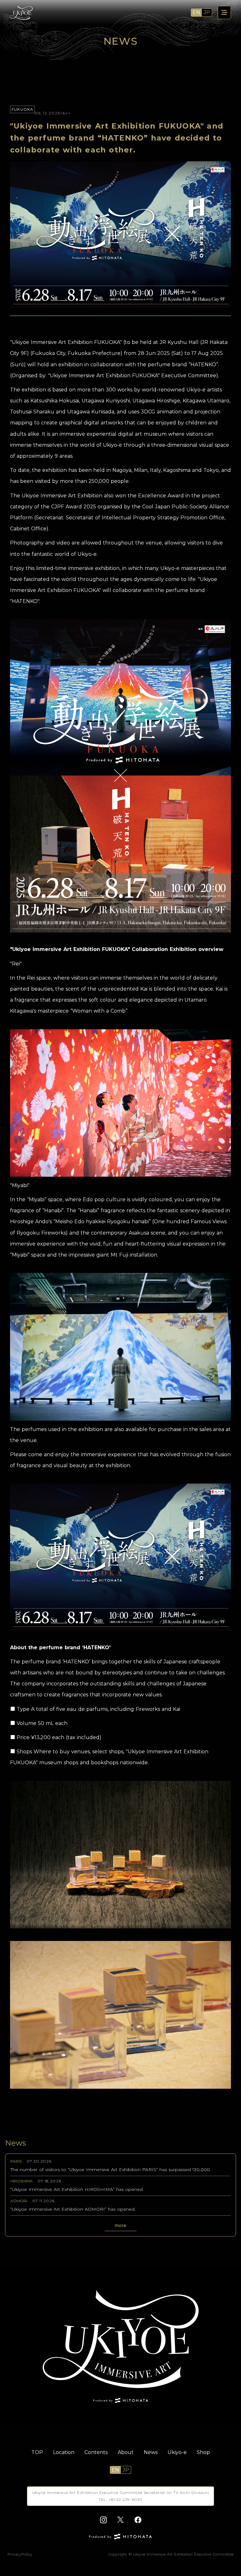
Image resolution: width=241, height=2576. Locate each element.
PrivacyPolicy (20, 2554)
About (126, 2452)
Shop (203, 2452)
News (151, 2452)
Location (64, 2452)
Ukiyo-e (177, 2452)
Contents (96, 2452)
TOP (37, 2452)
